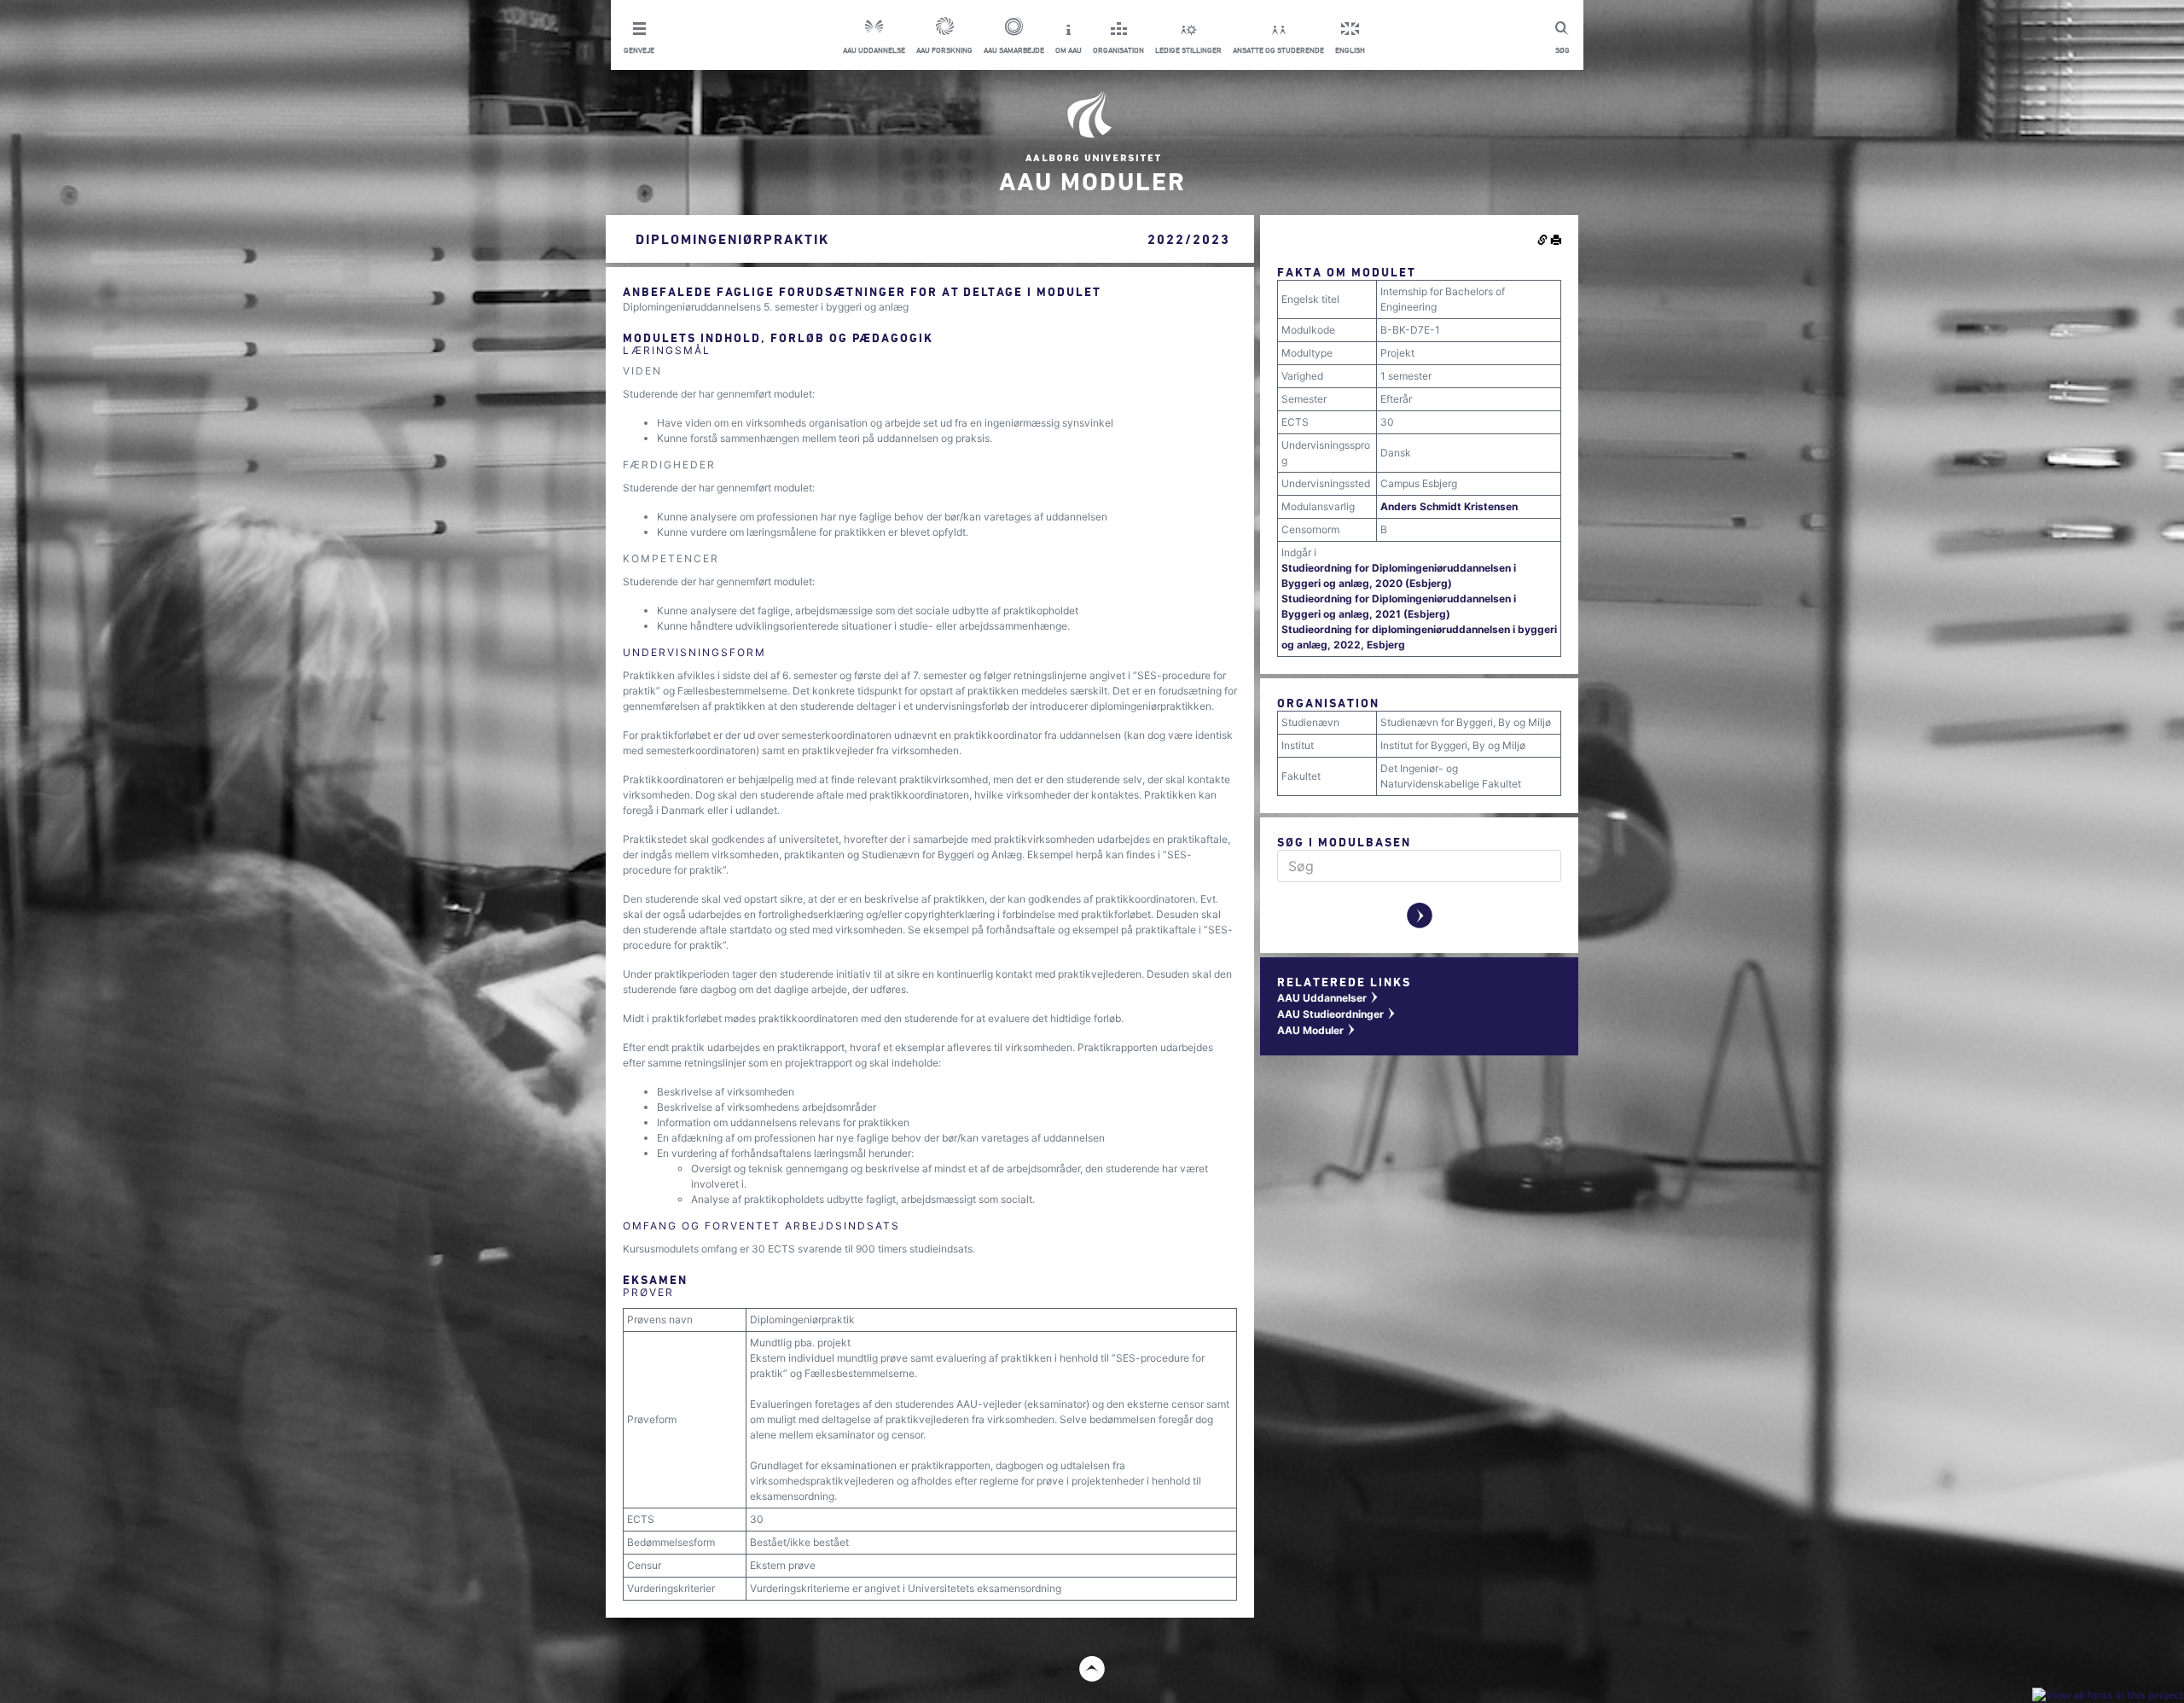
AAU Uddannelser (1328, 998)
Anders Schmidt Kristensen (1449, 506)
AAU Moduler (1317, 1030)
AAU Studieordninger (1337, 1014)
